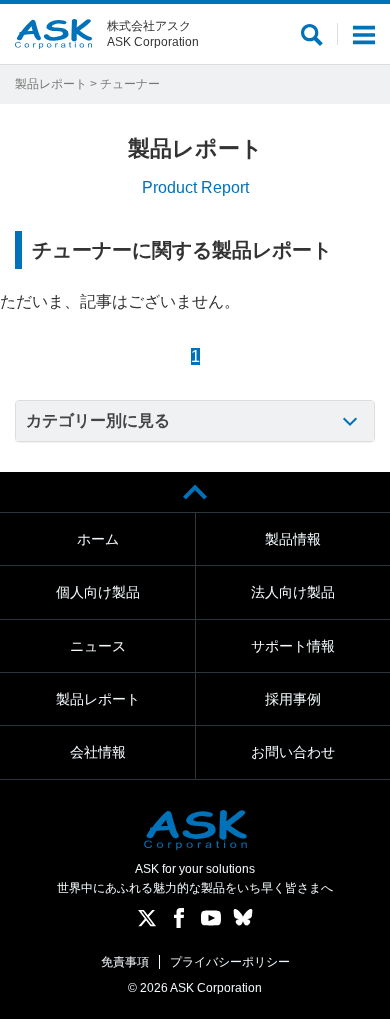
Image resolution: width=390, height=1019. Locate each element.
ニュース (98, 646)
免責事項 (125, 962)
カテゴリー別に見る (98, 420)
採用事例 (293, 699)
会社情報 (98, 752)
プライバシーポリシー (230, 962)
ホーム (98, 539)
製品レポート (51, 84)
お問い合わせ (293, 752)
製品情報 (293, 539)
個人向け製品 (98, 592)
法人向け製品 (293, 592)
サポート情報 (293, 646)
